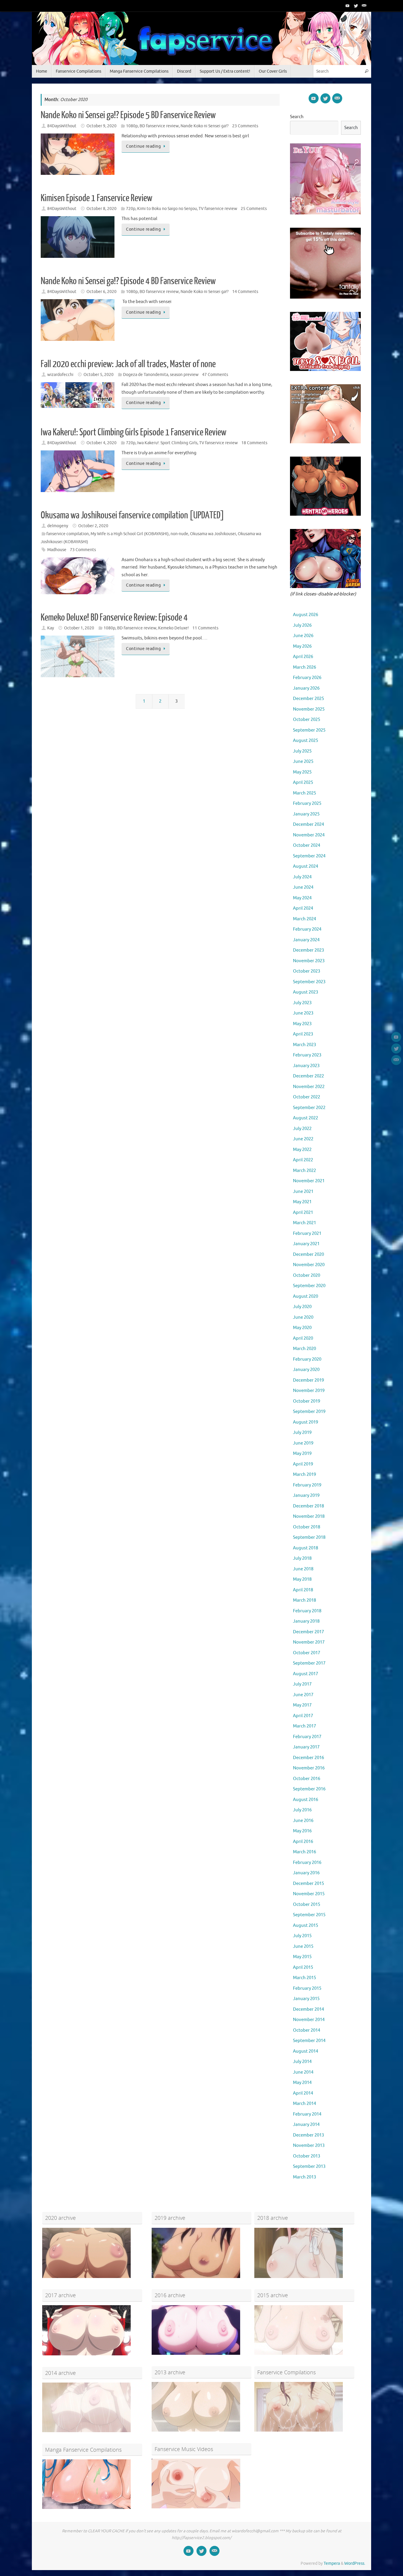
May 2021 (302, 1202)
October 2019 (307, 1401)
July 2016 (302, 1810)
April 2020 (303, 1338)
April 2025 (303, 783)
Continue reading (143, 146)
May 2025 (302, 772)
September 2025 (309, 730)
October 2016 (307, 1779)
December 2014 (308, 2009)
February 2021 (307, 1234)
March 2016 (304, 1852)
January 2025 (306, 814)
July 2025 (302, 751)
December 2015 (308, 1884)
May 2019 (302, 1454)
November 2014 (309, 2020)
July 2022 (302, 1129)
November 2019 (309, 1391)
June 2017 (303, 1695)
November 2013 (309, 2146)
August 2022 (305, 1118)
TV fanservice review (218, 209)
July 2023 (302, 1003)
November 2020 (309, 1265)
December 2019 (308, 1380)
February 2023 (307, 1055)
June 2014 (303, 2072)
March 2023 (304, 1045)
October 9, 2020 (101, 126)
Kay (51, 628)
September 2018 (309, 1537)
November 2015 (309, 1894)
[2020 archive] (86, 2277)
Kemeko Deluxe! (173, 628)
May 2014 (302, 2083)
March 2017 (304, 1726)
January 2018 (306, 1621)
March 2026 (304, 667)
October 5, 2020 (99, 375)
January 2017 (306, 1747)
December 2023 (308, 950)
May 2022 (302, 1150)
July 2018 (302, 1558)
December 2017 (308, 1632)
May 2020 (302, 1328)
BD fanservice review (159, 126)
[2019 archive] (196, 2277)
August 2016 (305, 1800)
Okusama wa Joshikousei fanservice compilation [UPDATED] (132, 515)
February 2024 (307, 929)
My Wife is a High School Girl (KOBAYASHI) (130, 534)
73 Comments (83, 550)
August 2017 (305, 1674)
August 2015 (305, 1926)
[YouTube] (348, 6)
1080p (132, 126)
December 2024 (308, 824)
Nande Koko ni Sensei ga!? (205, 126)
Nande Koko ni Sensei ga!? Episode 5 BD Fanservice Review (128, 115)
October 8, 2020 (101, 209)
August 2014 (305, 2051)
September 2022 (309, 1108)
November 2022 (309, 1087)
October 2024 (307, 845)
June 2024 (303, 887)
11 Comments (205, 628)
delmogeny (58, 526)
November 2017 (309, 1642)
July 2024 (302, 877)
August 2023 (305, 992)
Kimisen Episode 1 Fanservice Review (96, 198)
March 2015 (304, 1978)
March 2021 (304, 1223)
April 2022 (303, 1160)
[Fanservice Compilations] (299, 2430)
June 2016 (303, 1821)
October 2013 (307, 2156)
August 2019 (305, 1422)
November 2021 (309, 1181)
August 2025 (305, 741)
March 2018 (304, 1600)
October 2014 (307, 2030)
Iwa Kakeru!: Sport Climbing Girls (167, 443)
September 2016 (309, 1789)
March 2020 (304, 1349)
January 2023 (306, 1066)
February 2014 (307, 2114)
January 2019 (306, 1495)
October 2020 (307, 1275)
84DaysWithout (62, 126)
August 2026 (305, 615)
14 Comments (245, 292)
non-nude (179, 534)
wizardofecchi (60, 375)
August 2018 (305, 1548)
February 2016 (307, 1863)
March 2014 (304, 2104)
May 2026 (302, 646)
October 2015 (307, 1905)
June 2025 (303, 762)
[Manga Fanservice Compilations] (86, 2508)
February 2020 (307, 1359)
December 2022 (308, 1076)
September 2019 (309, 1412)
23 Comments (245, 126)
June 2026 (303, 636)
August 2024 (305, 866)
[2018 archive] (299, 2277)
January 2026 (306, 688)
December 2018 (308, 1506)
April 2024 (303, 908)
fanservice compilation (68, 534)
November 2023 (309, 961)
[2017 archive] (86, 2354)
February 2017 (307, 1737)
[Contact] (364, 6)
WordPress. (355, 2563)
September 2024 (309, 856)
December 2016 (308, 1758)
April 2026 (303, 657)
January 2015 (306, 1999)
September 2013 (309, 2167)
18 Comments (254, 443)
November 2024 (309, 835)
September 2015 (309, 1915)
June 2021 (303, 1192)
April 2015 (303, 1967)
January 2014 (306, 2125)
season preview (184, 375)
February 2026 (307, 678)
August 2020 (305, 1296)
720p (131, 209)
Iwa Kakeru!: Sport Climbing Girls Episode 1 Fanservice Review (133, 432)
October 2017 (307, 1653)
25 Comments (254, 209)
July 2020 (302, 1307)
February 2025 (307, 803)
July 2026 (302, 625)
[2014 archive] (86, 2431)
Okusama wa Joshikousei (213, 534)
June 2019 (303, 1443)
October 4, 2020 (101, 443)
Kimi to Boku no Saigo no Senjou (167, 209)
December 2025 (308, 699)
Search (297, 117)
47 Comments (215, 375)
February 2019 (307, 1485)
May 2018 (302, 1579)
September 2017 (309, 1663)
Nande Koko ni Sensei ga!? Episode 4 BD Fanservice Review (128, 281)
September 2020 (309, 1286)
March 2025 (304, 793)
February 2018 (307, 1611)
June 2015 (303, 1946)
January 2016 (306, 1873)
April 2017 (303, 1716)
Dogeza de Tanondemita (146, 375)
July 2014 (302, 2062)
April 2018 (303, 1590)
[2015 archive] (299, 2353)
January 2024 (306, 940)
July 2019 (302, 1433)
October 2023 (307, 971)
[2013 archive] (196, 2430)
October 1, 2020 (79, 628)
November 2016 (309, 1768)
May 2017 (302, 1705)
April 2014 (303, 2093)
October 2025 (307, 720)
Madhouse (57, 550)
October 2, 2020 (93, 526)
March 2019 (304, 1475)
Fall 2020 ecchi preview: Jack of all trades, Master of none (128, 364)
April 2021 (303, 1213)
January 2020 (306, 1370)
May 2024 (302, 898)
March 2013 (304, 2177)
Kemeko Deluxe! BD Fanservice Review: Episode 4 (114, 618)
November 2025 (309, 709)
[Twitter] (356, 6)
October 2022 (307, 1097)
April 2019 (303, 1464)
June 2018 (303, 1569)
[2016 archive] (196, 2353)
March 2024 (304, 919)
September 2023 (309, 982)
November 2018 (309, 1516)
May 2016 (302, 1831)
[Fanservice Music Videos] (196, 2507)
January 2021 (306, 1244)
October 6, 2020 (101, 292)
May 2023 (302, 1024)
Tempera (332, 2563)
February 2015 (307, 1988)
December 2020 (308, 1254)
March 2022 (304, 1171)
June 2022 (303, 1139)
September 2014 (309, 2041)
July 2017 (302, 1684)
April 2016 (303, 1842)
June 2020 (303, 1317)
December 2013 (308, 2135)
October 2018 (307, 1527)
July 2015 (302, 1936)
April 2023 (303, 1034)
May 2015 (302, 1957)
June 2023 (303, 1013)
